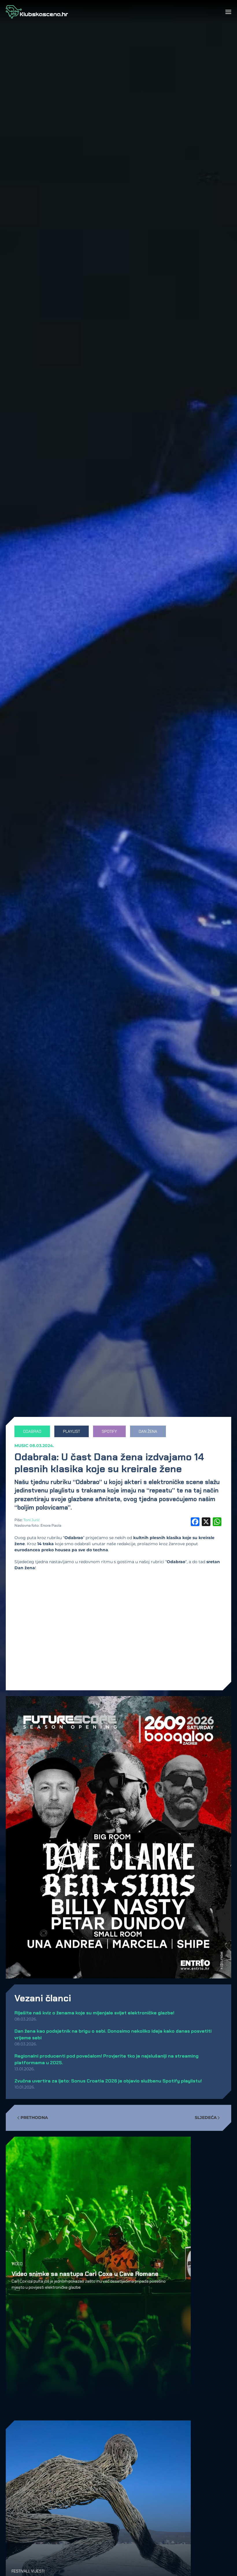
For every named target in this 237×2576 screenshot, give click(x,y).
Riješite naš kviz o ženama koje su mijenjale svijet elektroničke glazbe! (94, 2013)
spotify (109, 1431)
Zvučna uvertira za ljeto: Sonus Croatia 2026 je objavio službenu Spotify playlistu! (108, 2081)
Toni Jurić (32, 1520)
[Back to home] (37, 12)
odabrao (32, 1431)
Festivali (20, 2571)
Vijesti (38, 2571)
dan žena (148, 1431)
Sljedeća (206, 2118)
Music (21, 1446)
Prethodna (34, 2118)
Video (17, 2263)
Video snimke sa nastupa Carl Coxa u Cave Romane (85, 2274)
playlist (72, 1431)
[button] (228, 12)
